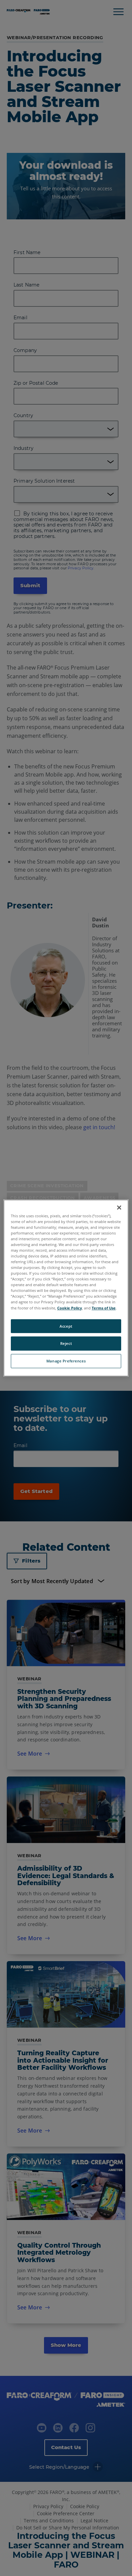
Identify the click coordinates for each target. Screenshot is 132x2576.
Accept (66, 1326)
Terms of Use (104, 1308)
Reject (66, 1344)
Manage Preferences (66, 1361)
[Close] (119, 1208)
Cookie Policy (70, 1308)
